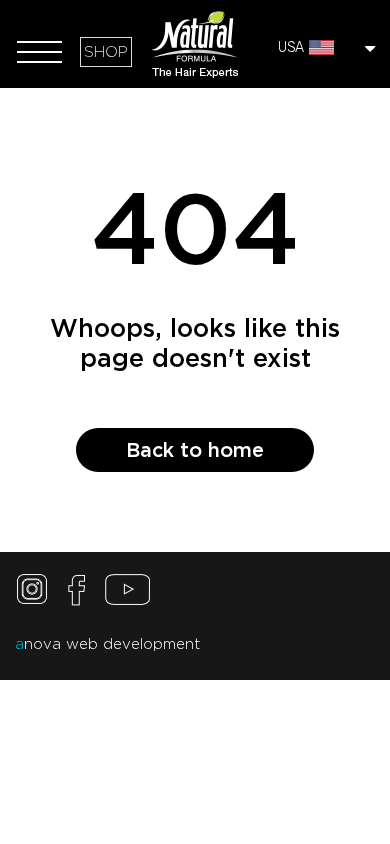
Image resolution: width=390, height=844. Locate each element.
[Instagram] (35, 594)
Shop (106, 52)
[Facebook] (77, 594)
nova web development (107, 644)
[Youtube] (127, 594)
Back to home (195, 450)
